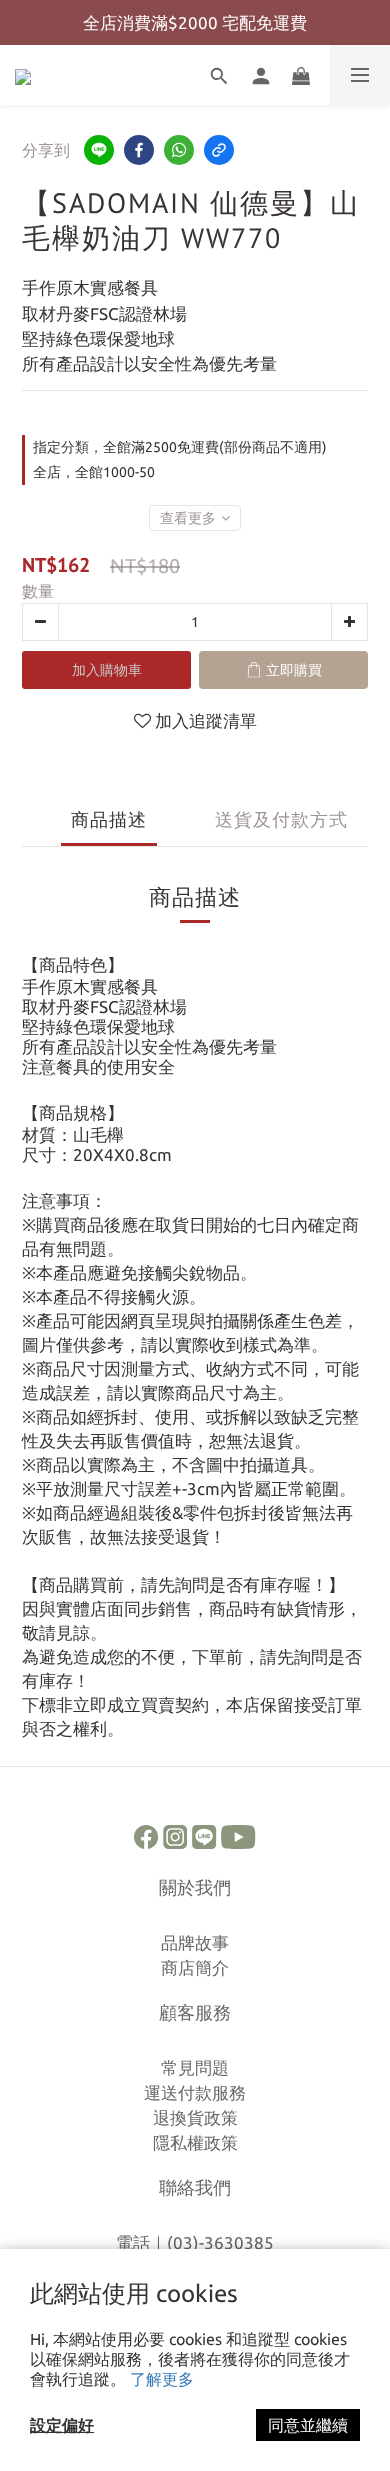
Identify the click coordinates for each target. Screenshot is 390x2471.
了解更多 (162, 2379)
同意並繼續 (308, 2425)
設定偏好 (62, 2425)
